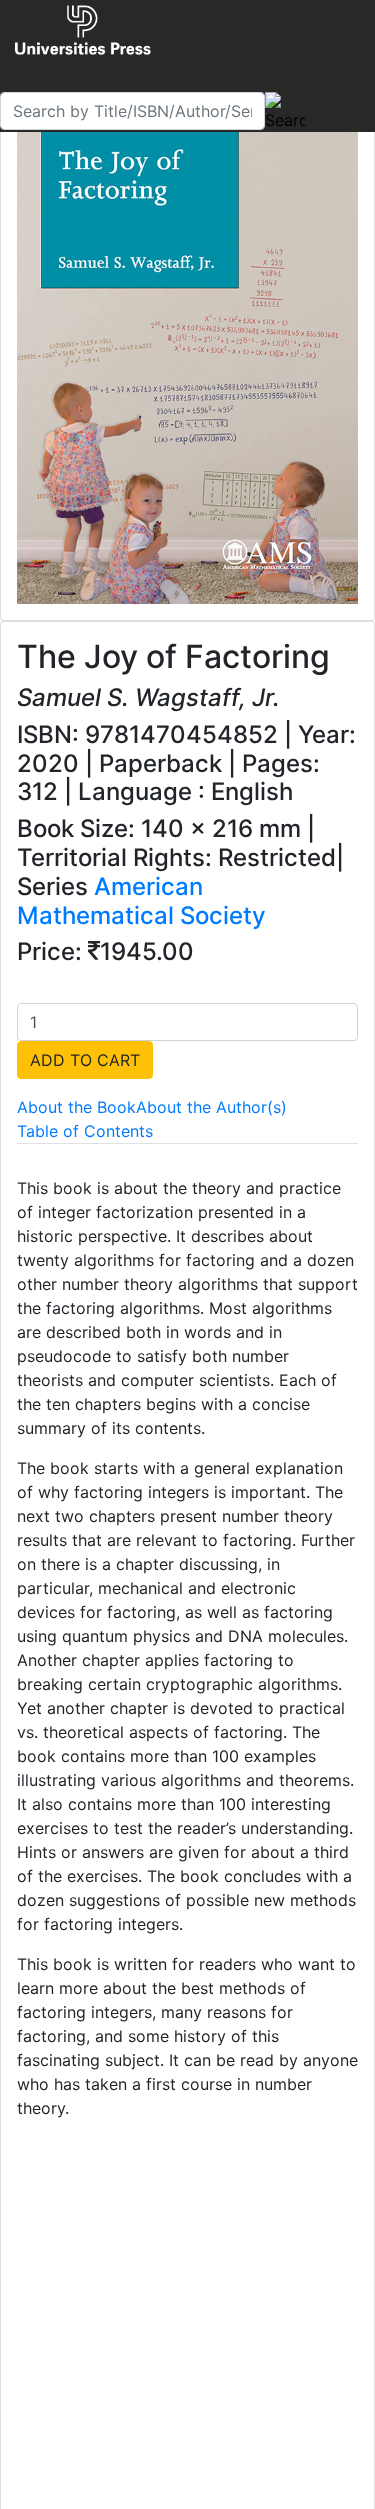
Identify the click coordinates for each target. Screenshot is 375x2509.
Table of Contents (85, 1131)
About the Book (76, 1107)
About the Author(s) (211, 1107)
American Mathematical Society (141, 901)
